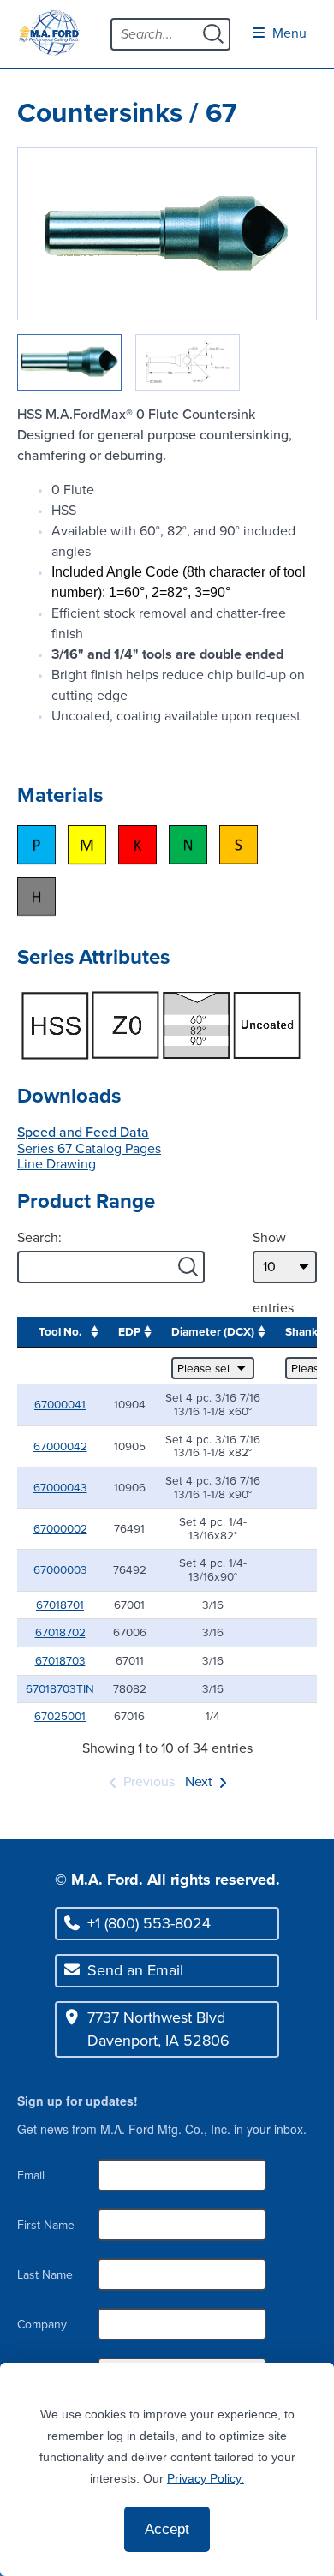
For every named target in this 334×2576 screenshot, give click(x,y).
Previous (149, 1781)
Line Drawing (57, 1164)
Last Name (45, 2275)
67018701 (60, 1605)
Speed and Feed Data (83, 1132)
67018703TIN (60, 1688)
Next (199, 1781)
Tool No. (60, 1331)
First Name (46, 2225)
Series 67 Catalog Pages (89, 1148)
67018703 (60, 1660)
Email (31, 2176)
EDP (129, 1331)
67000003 (60, 1569)
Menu (288, 33)
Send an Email (135, 1970)
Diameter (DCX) (213, 1331)
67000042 (60, 1446)
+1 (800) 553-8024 (149, 1923)
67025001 (60, 1716)
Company (42, 2325)
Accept (167, 2529)
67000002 (60, 1528)
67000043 (60, 1487)
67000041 (60, 1404)
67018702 (60, 1632)
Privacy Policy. (206, 2478)
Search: (39, 1237)
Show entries (273, 1273)
